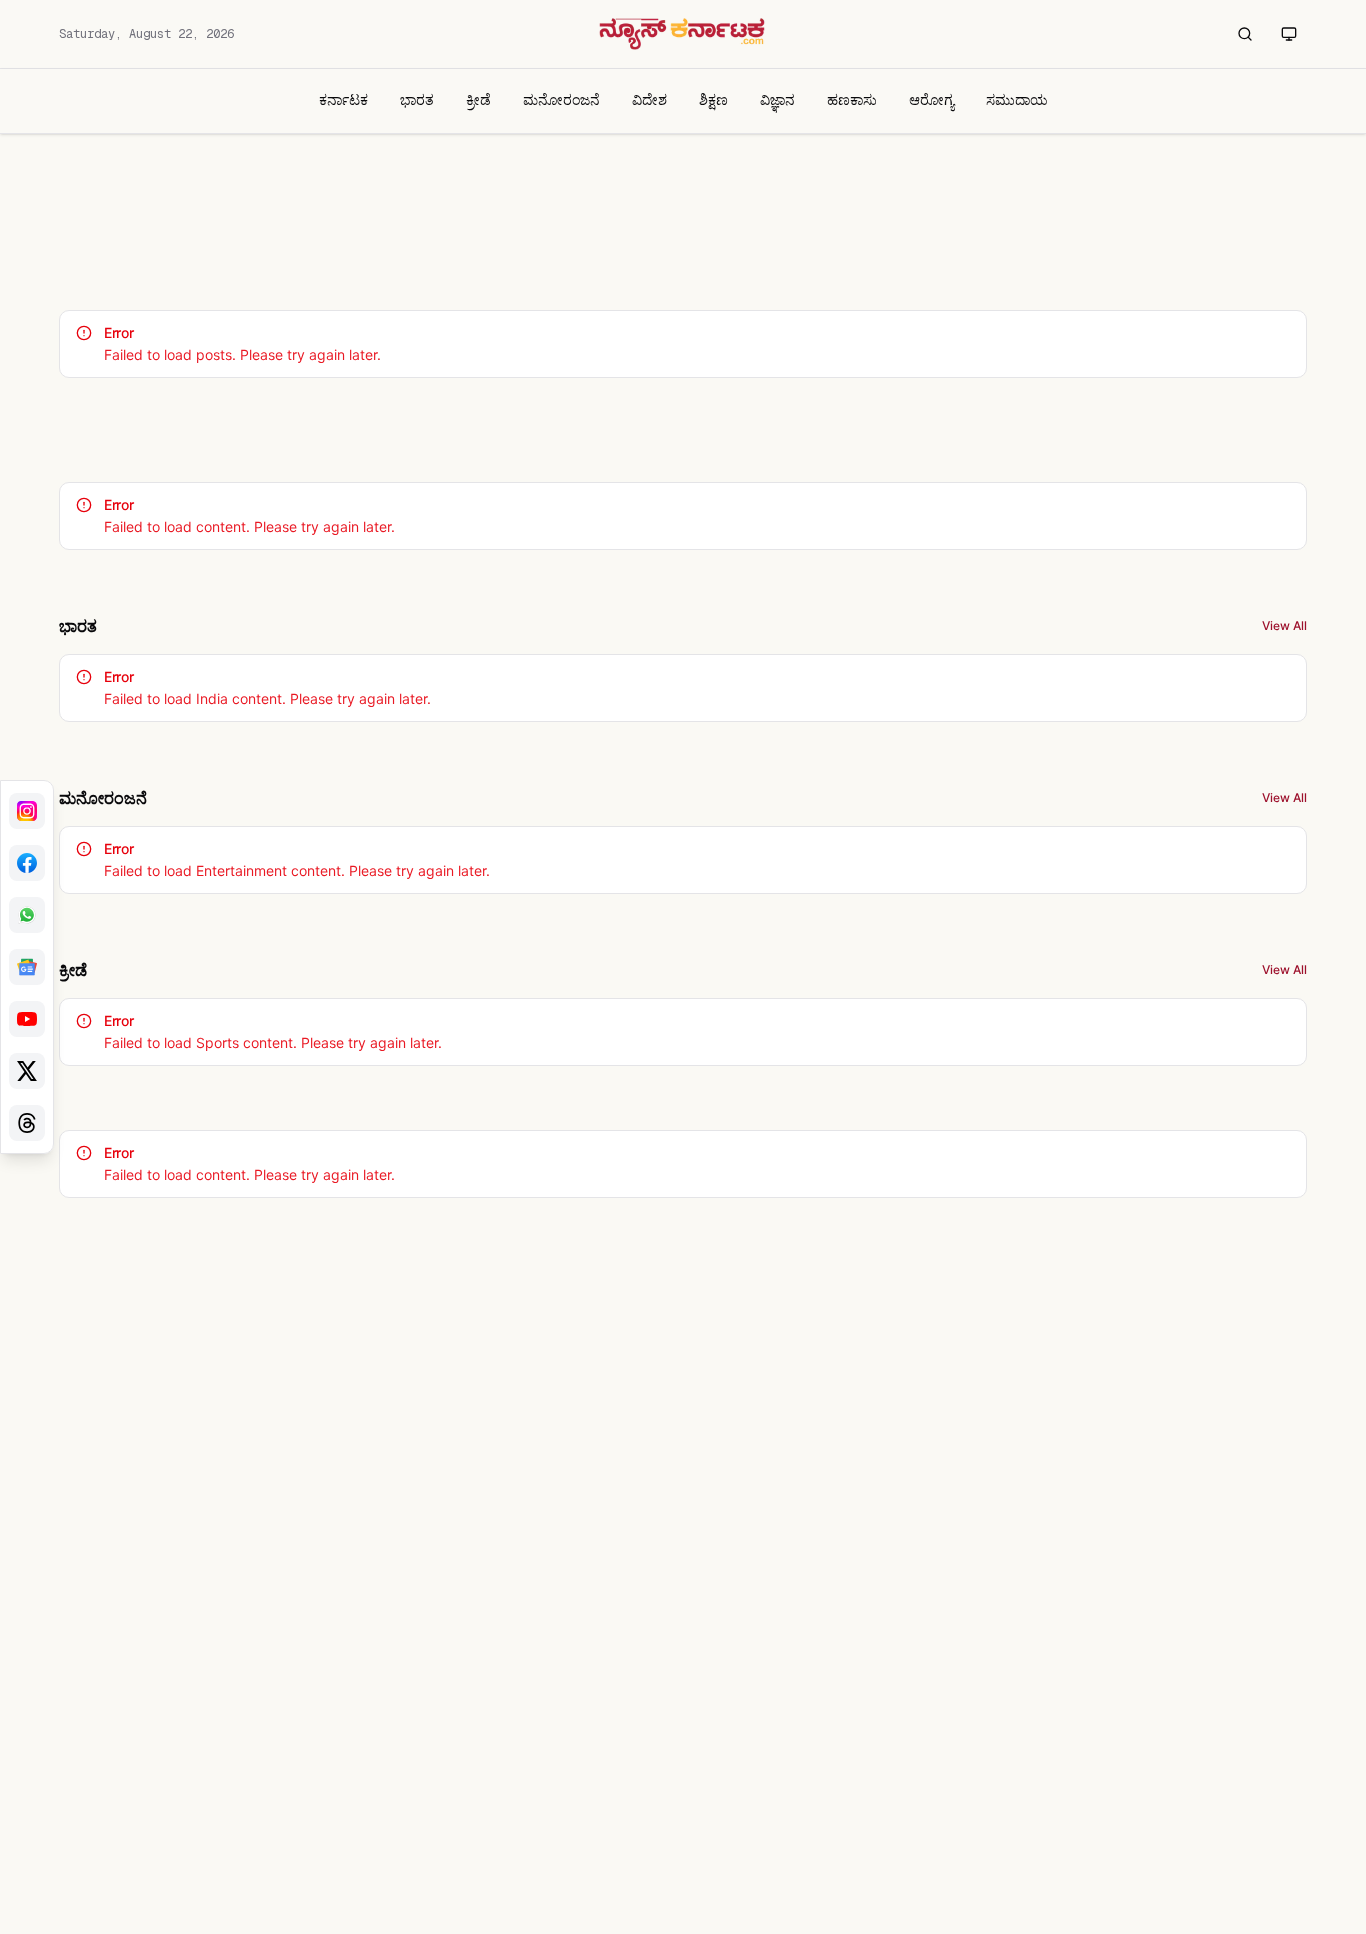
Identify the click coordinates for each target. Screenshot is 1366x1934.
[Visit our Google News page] (27, 967)
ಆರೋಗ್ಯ (931, 99)
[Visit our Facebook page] (27, 863)
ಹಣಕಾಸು (852, 99)
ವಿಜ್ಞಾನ (777, 99)
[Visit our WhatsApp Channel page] (27, 915)
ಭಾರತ (417, 99)
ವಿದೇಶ (649, 99)
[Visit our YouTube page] (27, 1019)
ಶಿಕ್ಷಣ (713, 99)
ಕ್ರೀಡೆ (478, 99)
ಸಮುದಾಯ (1017, 99)
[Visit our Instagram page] (27, 811)
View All (1284, 625)
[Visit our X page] (27, 1071)
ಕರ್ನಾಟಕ (343, 99)
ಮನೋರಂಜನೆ (561, 99)
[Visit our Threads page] (27, 1123)
